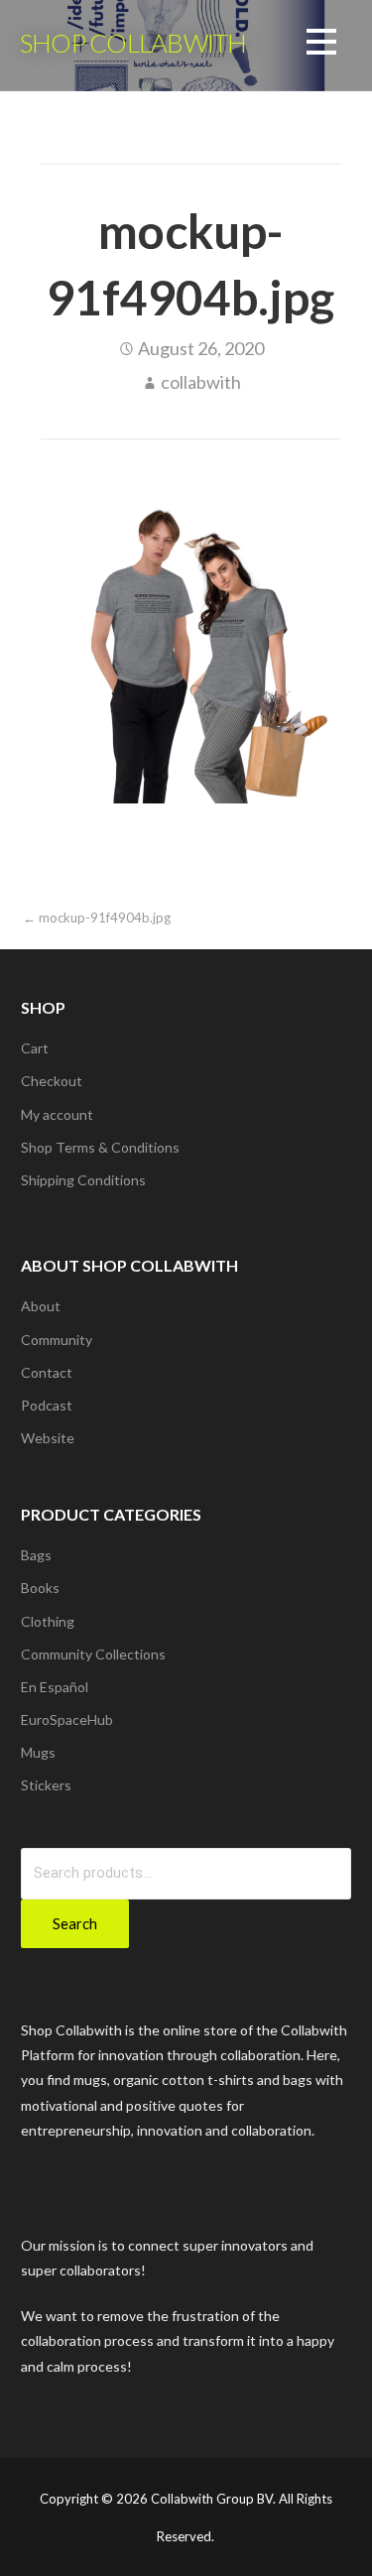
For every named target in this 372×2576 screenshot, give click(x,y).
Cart (35, 1048)
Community (57, 1340)
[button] (321, 45)
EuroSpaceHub (67, 1719)
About (41, 1306)
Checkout (52, 1081)
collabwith (201, 382)
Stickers (46, 1785)
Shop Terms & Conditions (100, 1147)
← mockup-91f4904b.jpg (97, 918)
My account (57, 1114)
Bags (36, 1555)
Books (40, 1588)
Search (75, 1923)
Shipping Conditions (83, 1180)
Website (48, 1438)
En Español (55, 1687)
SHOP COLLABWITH (133, 43)
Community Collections (93, 1654)
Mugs (38, 1752)
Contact (47, 1372)
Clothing (48, 1621)
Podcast (47, 1405)
